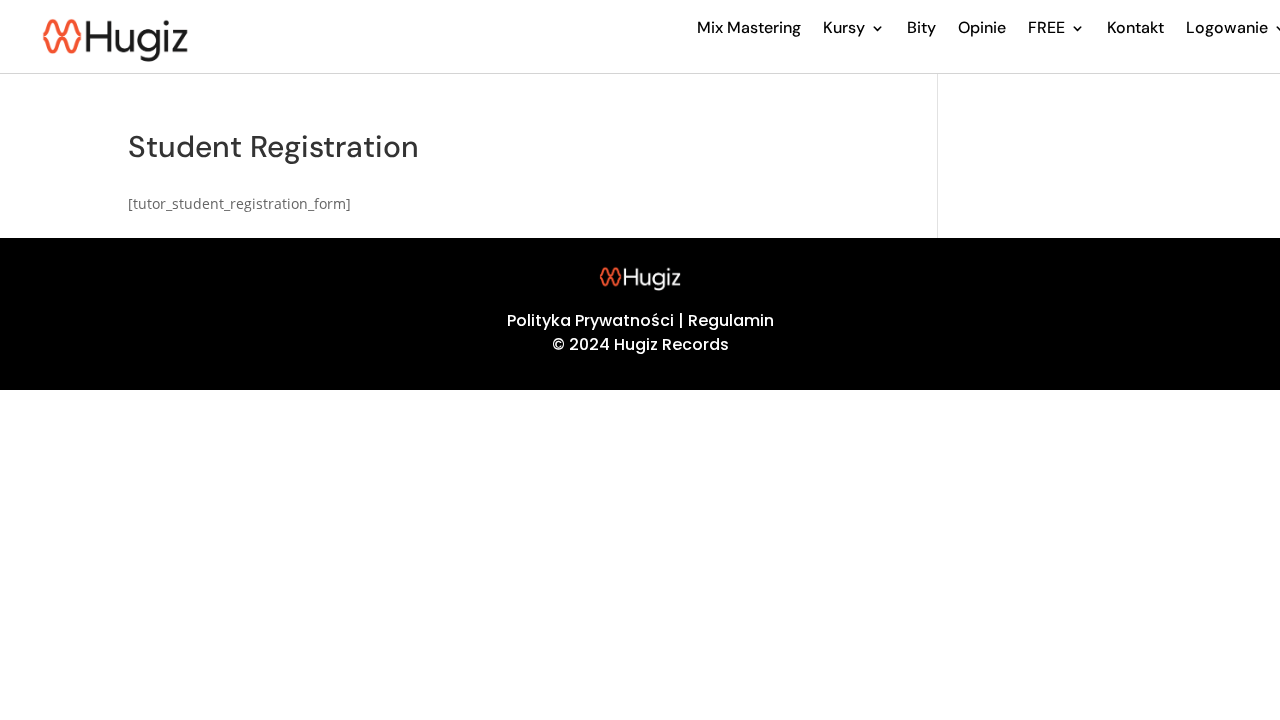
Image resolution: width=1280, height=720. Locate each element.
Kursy (844, 27)
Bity (921, 27)
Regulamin (731, 320)
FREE (1046, 27)
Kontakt (1135, 27)
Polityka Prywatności (590, 320)
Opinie (982, 27)
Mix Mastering (749, 27)
